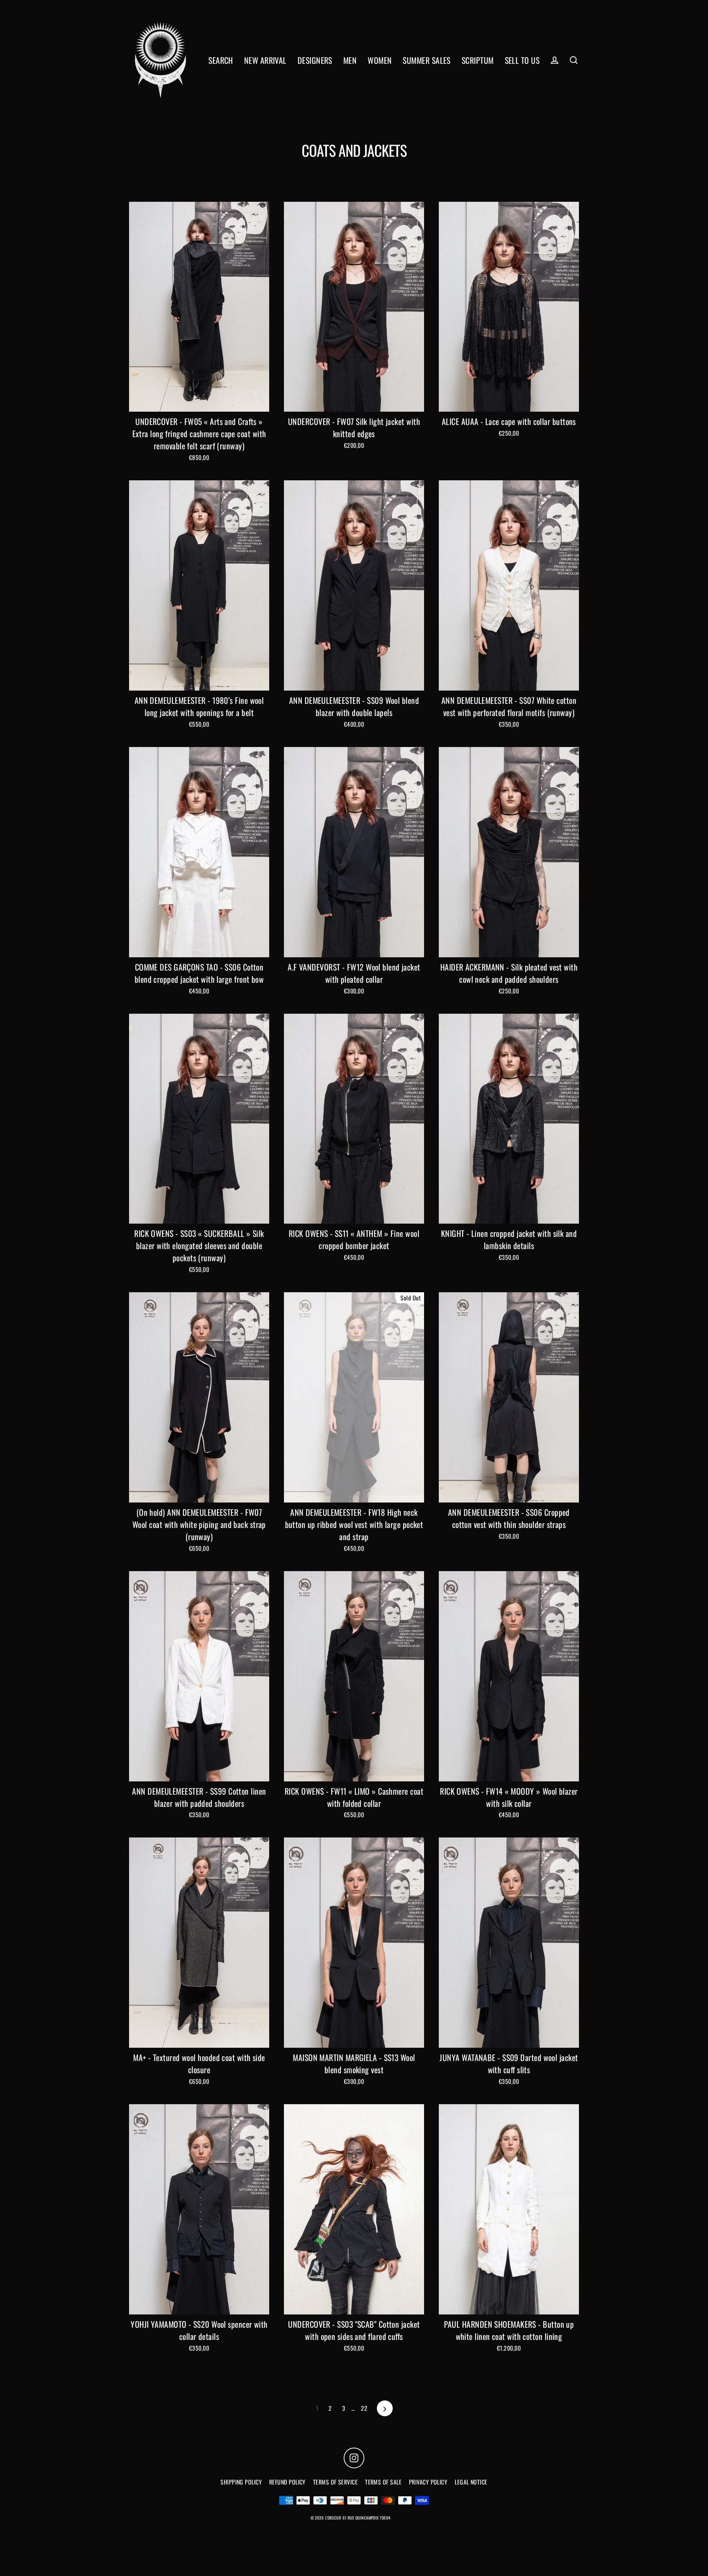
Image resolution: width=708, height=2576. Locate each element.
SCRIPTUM (478, 60)
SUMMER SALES (426, 60)
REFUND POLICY (287, 2482)
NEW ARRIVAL (265, 60)
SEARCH (221, 60)
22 (364, 2408)
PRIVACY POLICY (428, 2482)
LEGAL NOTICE (471, 2482)
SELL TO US (522, 60)
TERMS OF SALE (383, 2482)
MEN (350, 60)
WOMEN (380, 60)
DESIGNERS (315, 60)
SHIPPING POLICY (241, 2482)
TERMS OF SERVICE (335, 2482)
